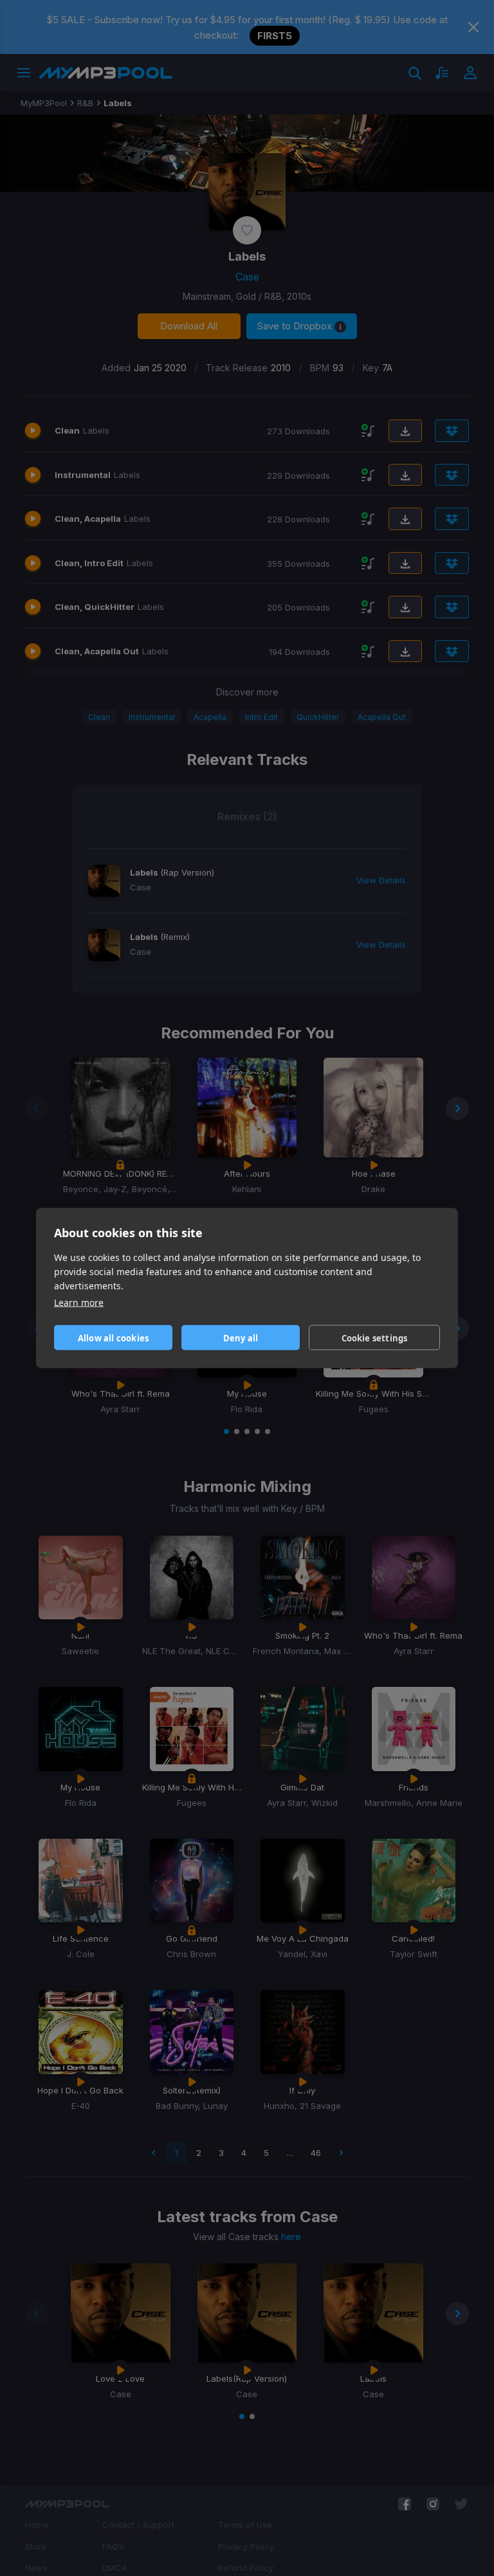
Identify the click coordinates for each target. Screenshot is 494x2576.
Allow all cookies (113, 1338)
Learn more (79, 1302)
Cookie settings (375, 1338)
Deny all (241, 1338)
